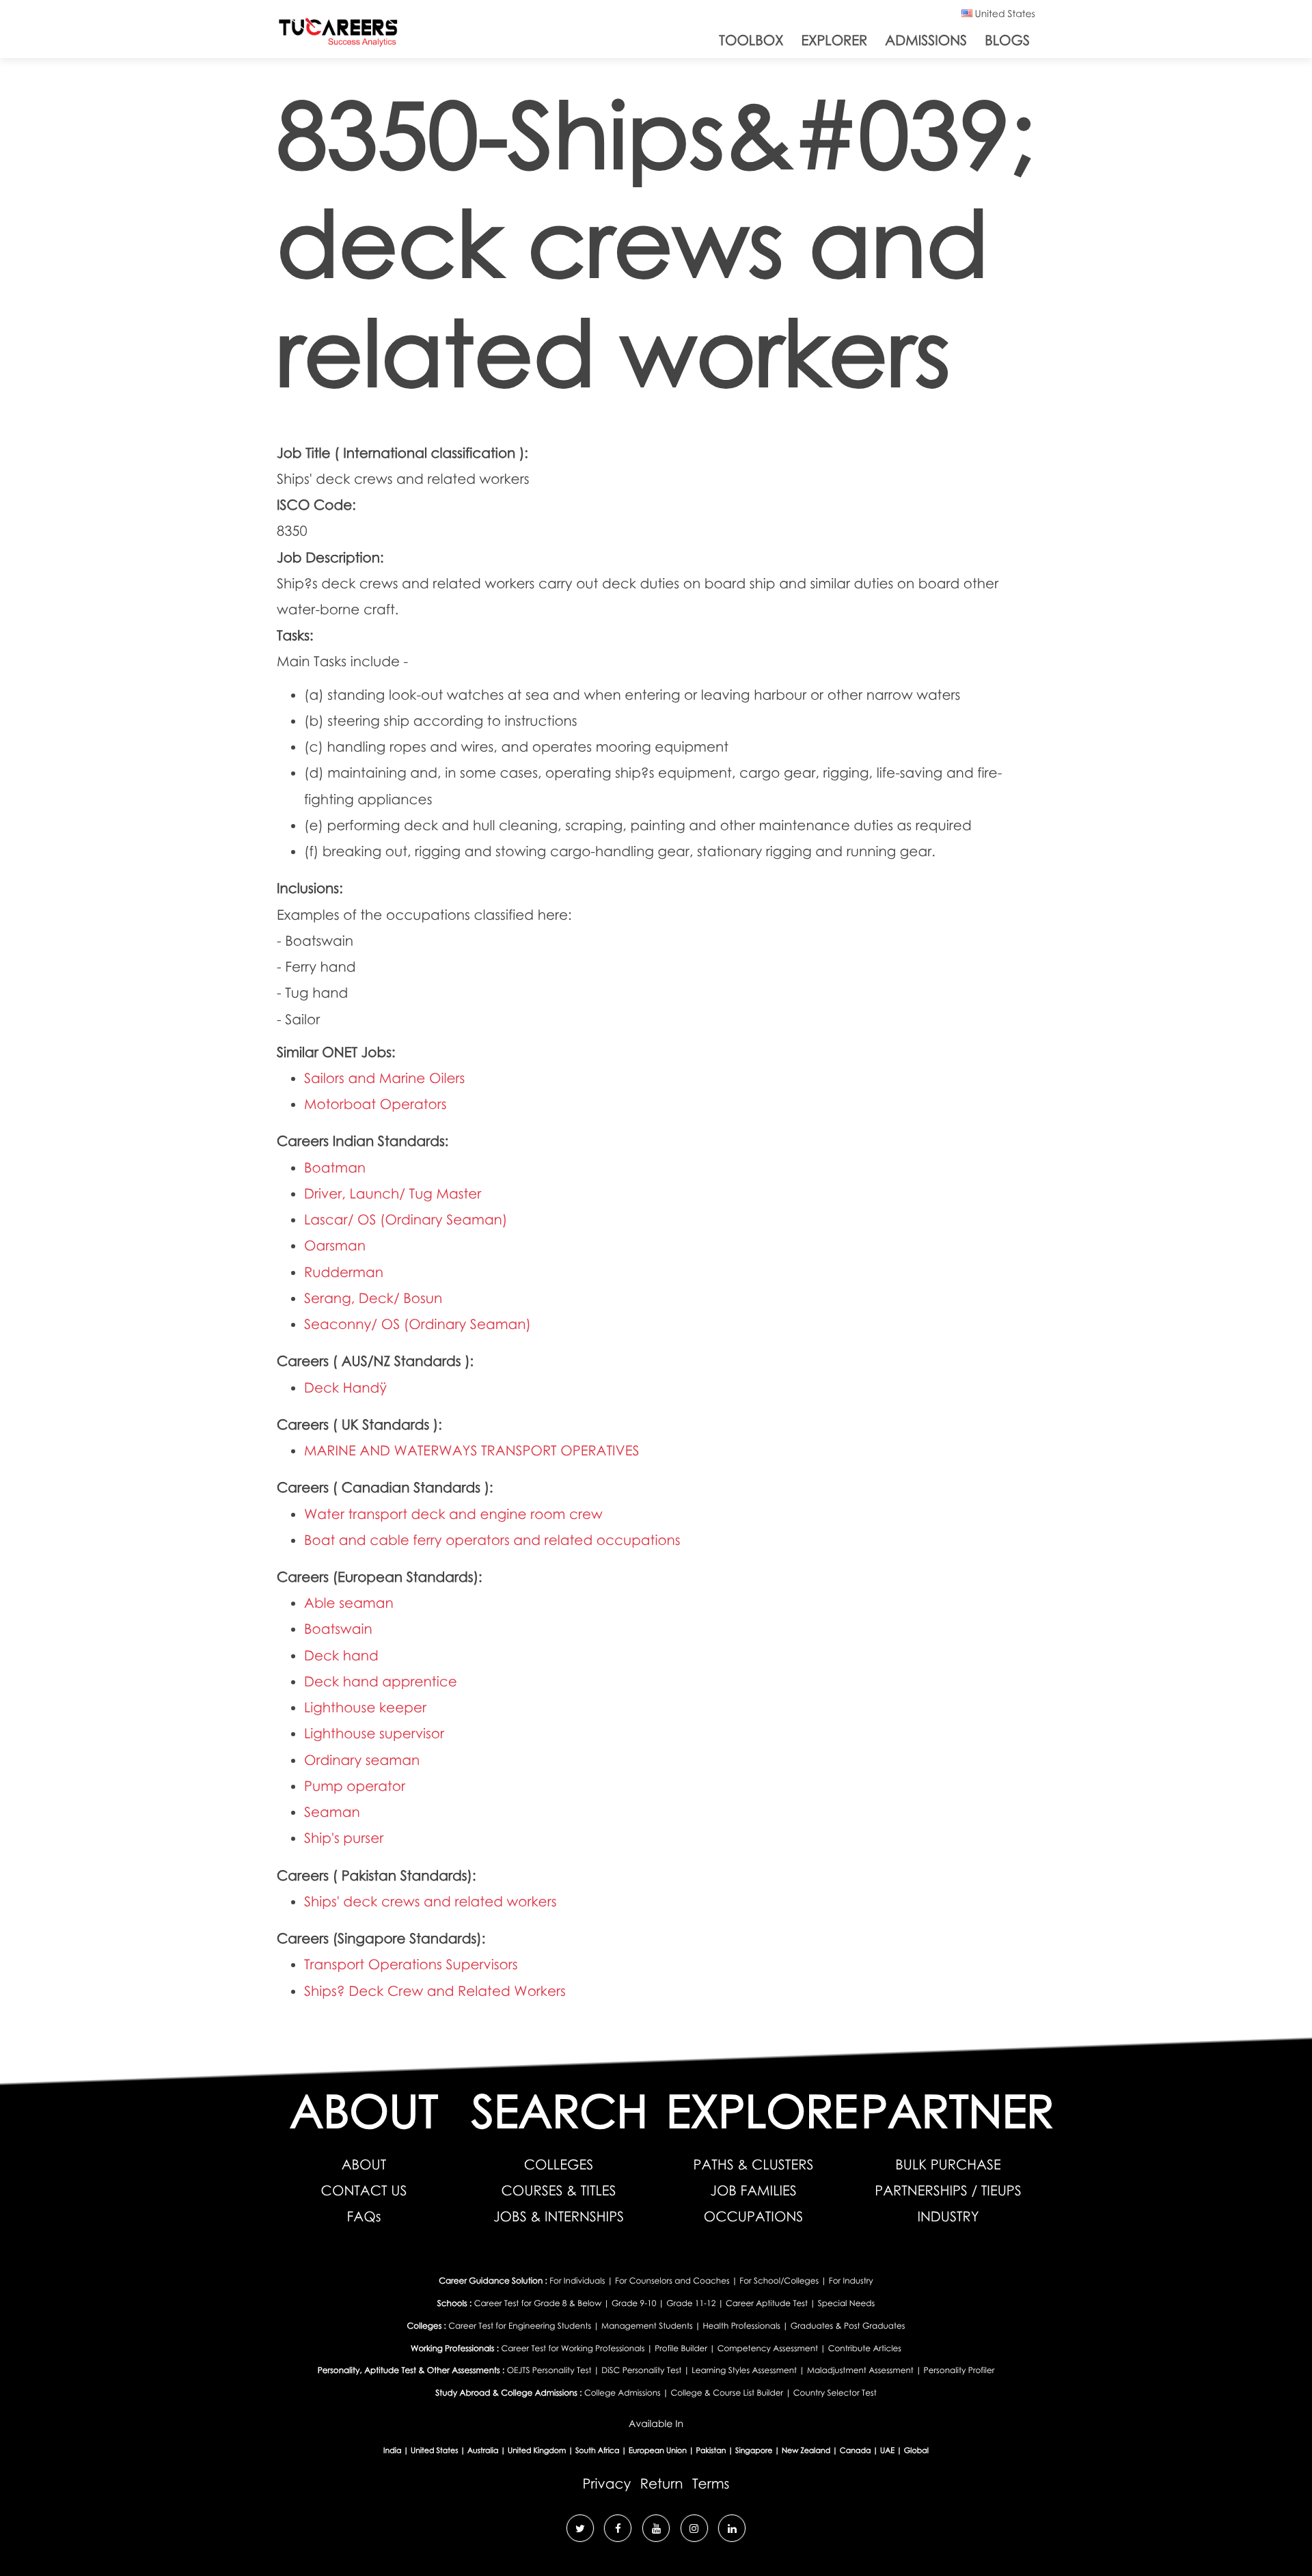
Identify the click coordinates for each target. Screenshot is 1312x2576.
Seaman (332, 1812)
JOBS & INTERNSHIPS (559, 2217)
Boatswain (338, 1629)
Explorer (834, 40)
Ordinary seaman (362, 1760)
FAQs (364, 2217)
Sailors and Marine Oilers (384, 1078)
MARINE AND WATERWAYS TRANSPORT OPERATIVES (472, 1451)
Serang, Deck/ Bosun (373, 1298)
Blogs (1007, 40)
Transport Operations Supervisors (411, 1964)
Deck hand (341, 1656)
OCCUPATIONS (754, 2217)
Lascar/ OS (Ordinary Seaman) (406, 1220)
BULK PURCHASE (948, 2165)
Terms (711, 2484)
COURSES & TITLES (558, 2191)
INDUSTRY (948, 2217)
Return (662, 2484)
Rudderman (344, 1272)
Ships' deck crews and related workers (430, 1902)
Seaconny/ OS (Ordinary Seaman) (418, 1324)
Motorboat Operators (375, 1104)
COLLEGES (559, 2165)
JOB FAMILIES (753, 2191)
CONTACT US (364, 2191)
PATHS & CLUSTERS (754, 2165)
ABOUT (364, 2165)
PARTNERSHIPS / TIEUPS (948, 2191)
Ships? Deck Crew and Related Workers (435, 1991)
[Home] (338, 35)
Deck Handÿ (345, 1388)
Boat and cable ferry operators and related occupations (492, 1540)
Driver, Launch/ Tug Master (393, 1194)
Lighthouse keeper (365, 1708)
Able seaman (349, 1603)
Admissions (926, 40)
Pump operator (355, 1786)
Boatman (335, 1168)
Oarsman (335, 1246)
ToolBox (751, 40)
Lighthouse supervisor (374, 1734)
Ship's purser (344, 1838)
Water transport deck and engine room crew (453, 1514)
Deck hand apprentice (381, 1682)
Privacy (607, 2484)
